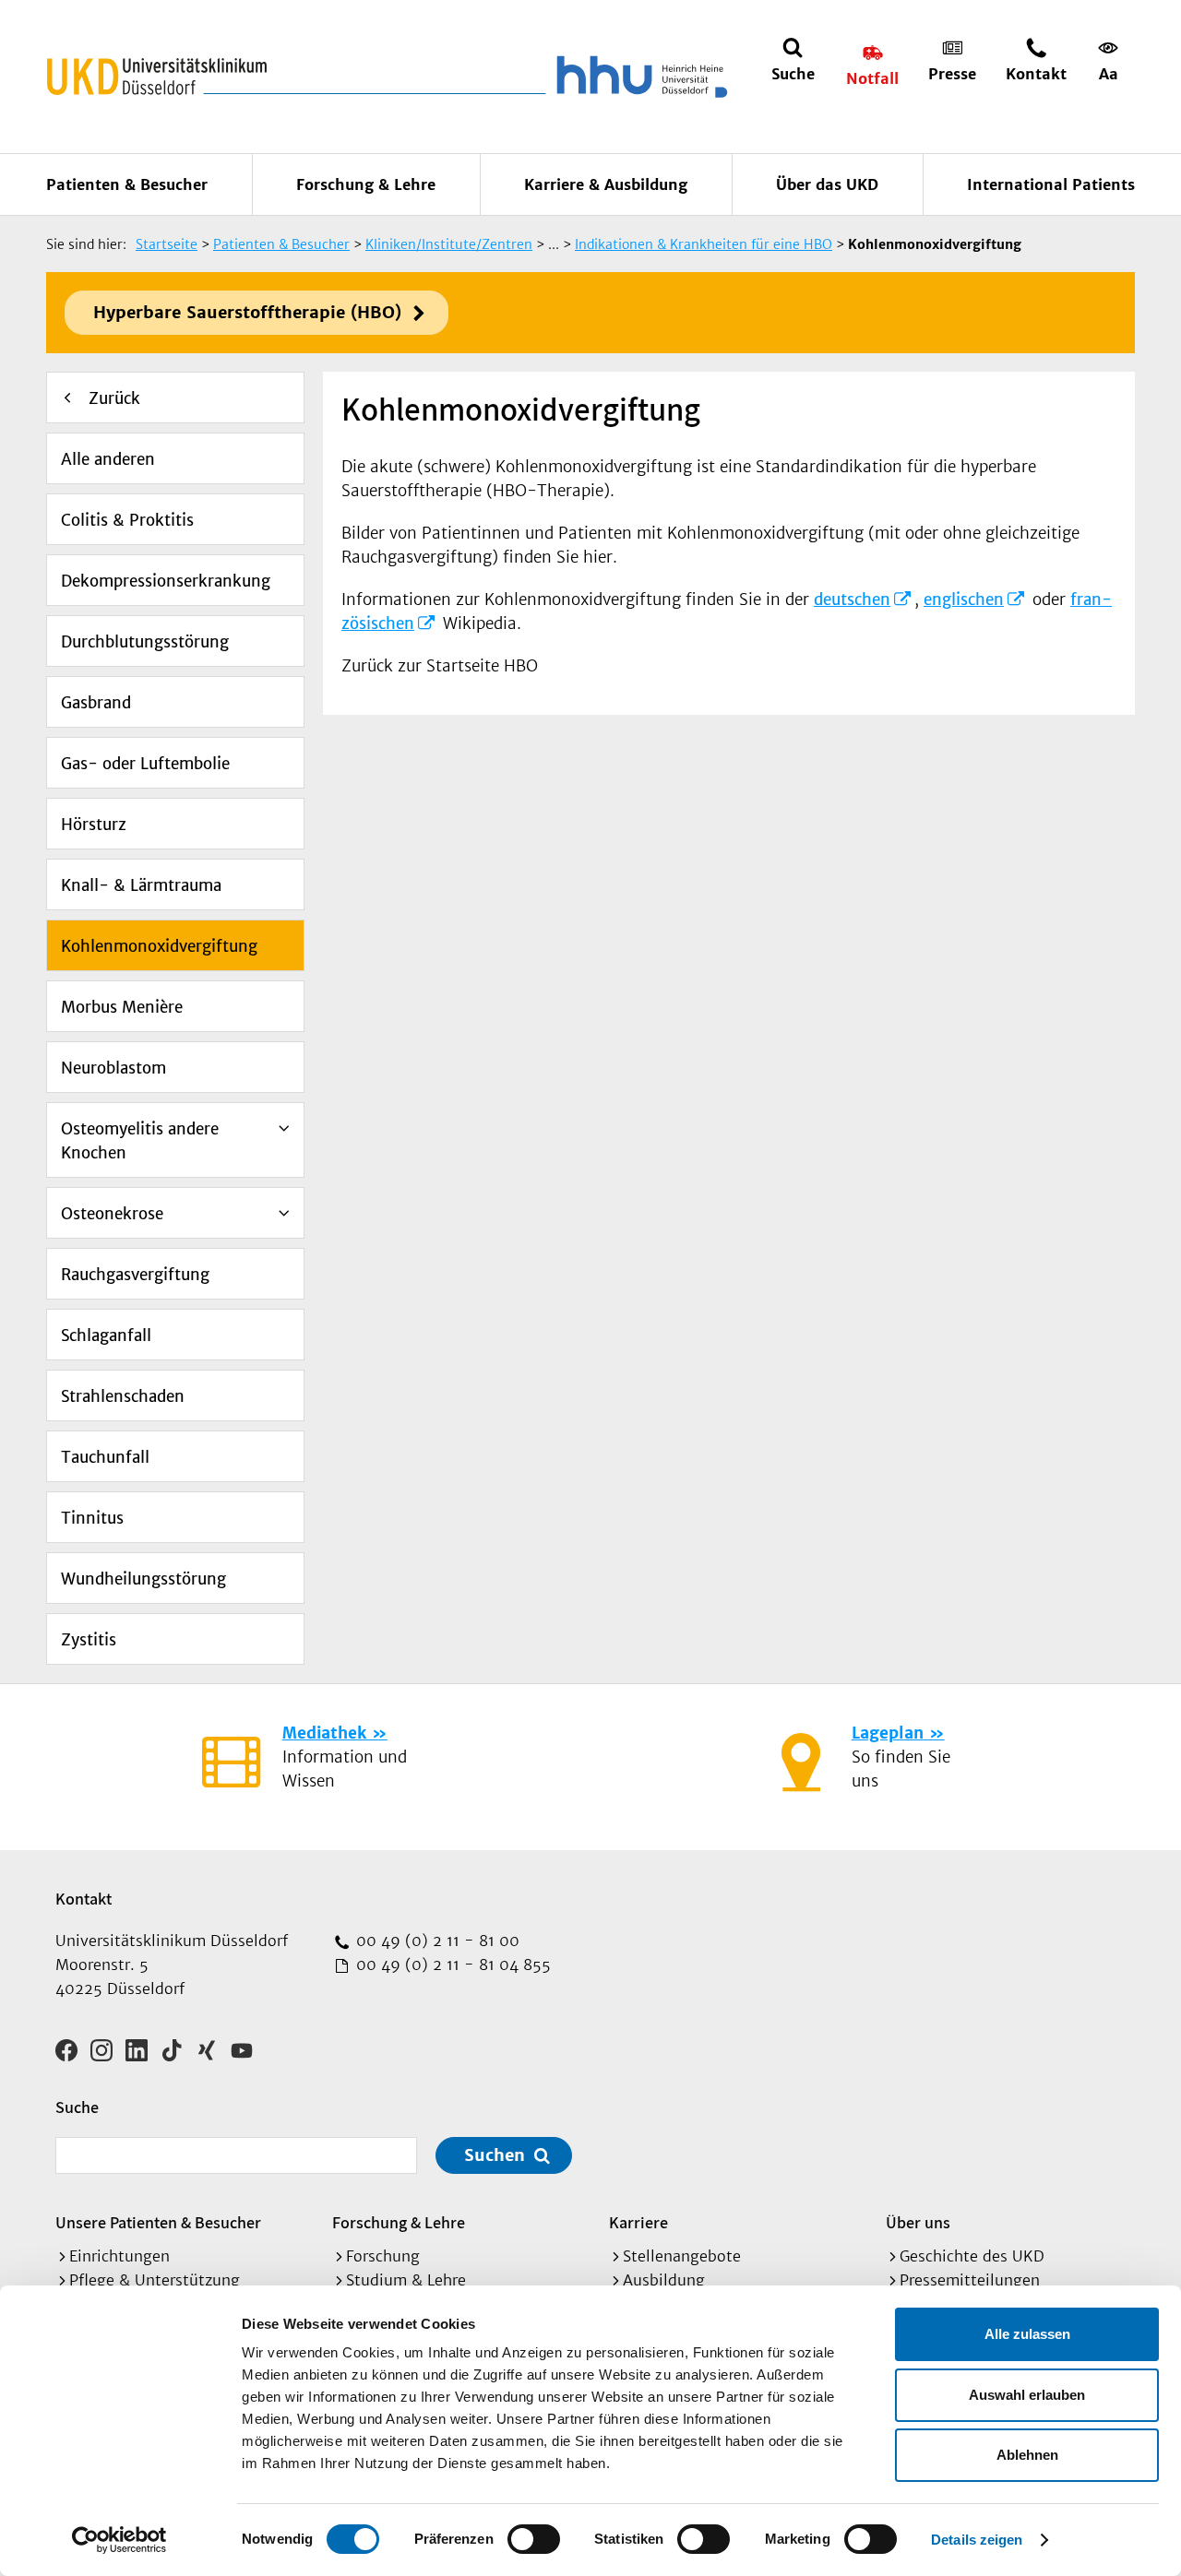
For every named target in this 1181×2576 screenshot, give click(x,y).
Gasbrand (96, 703)
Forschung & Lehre (366, 184)
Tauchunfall (105, 1457)
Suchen (495, 2155)
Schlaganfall (106, 1335)
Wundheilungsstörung (143, 1579)
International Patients (1051, 184)
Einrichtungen (119, 2256)
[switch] (534, 2539)
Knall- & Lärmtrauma (141, 885)
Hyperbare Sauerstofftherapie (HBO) (247, 312)
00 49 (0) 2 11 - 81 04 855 (451, 1965)
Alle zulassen (1027, 2334)
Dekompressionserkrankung (166, 581)
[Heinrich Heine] (638, 77)
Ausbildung (664, 2280)
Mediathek (324, 1733)
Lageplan (888, 1733)
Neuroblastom (113, 1068)
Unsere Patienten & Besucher (158, 2222)
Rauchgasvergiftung (135, 1275)
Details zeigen (977, 2540)
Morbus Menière (122, 1007)
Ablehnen (1027, 2455)
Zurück (114, 398)
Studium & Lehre (406, 2280)
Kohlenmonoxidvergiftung (159, 946)
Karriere (638, 2222)
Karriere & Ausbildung (606, 184)
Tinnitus (92, 1518)
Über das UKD (827, 184)
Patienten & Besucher (127, 184)
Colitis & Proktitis (127, 520)
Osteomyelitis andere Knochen (140, 1141)
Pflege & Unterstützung (155, 2280)
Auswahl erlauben (1027, 2395)
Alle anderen (108, 459)
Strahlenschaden (123, 1396)
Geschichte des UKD (972, 2256)
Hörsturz (94, 825)
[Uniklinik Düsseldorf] (157, 77)
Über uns (918, 2222)
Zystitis (89, 1640)
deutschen (852, 599)
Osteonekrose (112, 1214)
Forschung (383, 2256)
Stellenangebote (682, 2256)
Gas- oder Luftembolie (145, 764)
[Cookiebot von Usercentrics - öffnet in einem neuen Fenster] (119, 2540)
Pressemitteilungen (970, 2280)
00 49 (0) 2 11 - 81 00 (435, 1941)
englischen (964, 599)
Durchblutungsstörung (145, 642)
